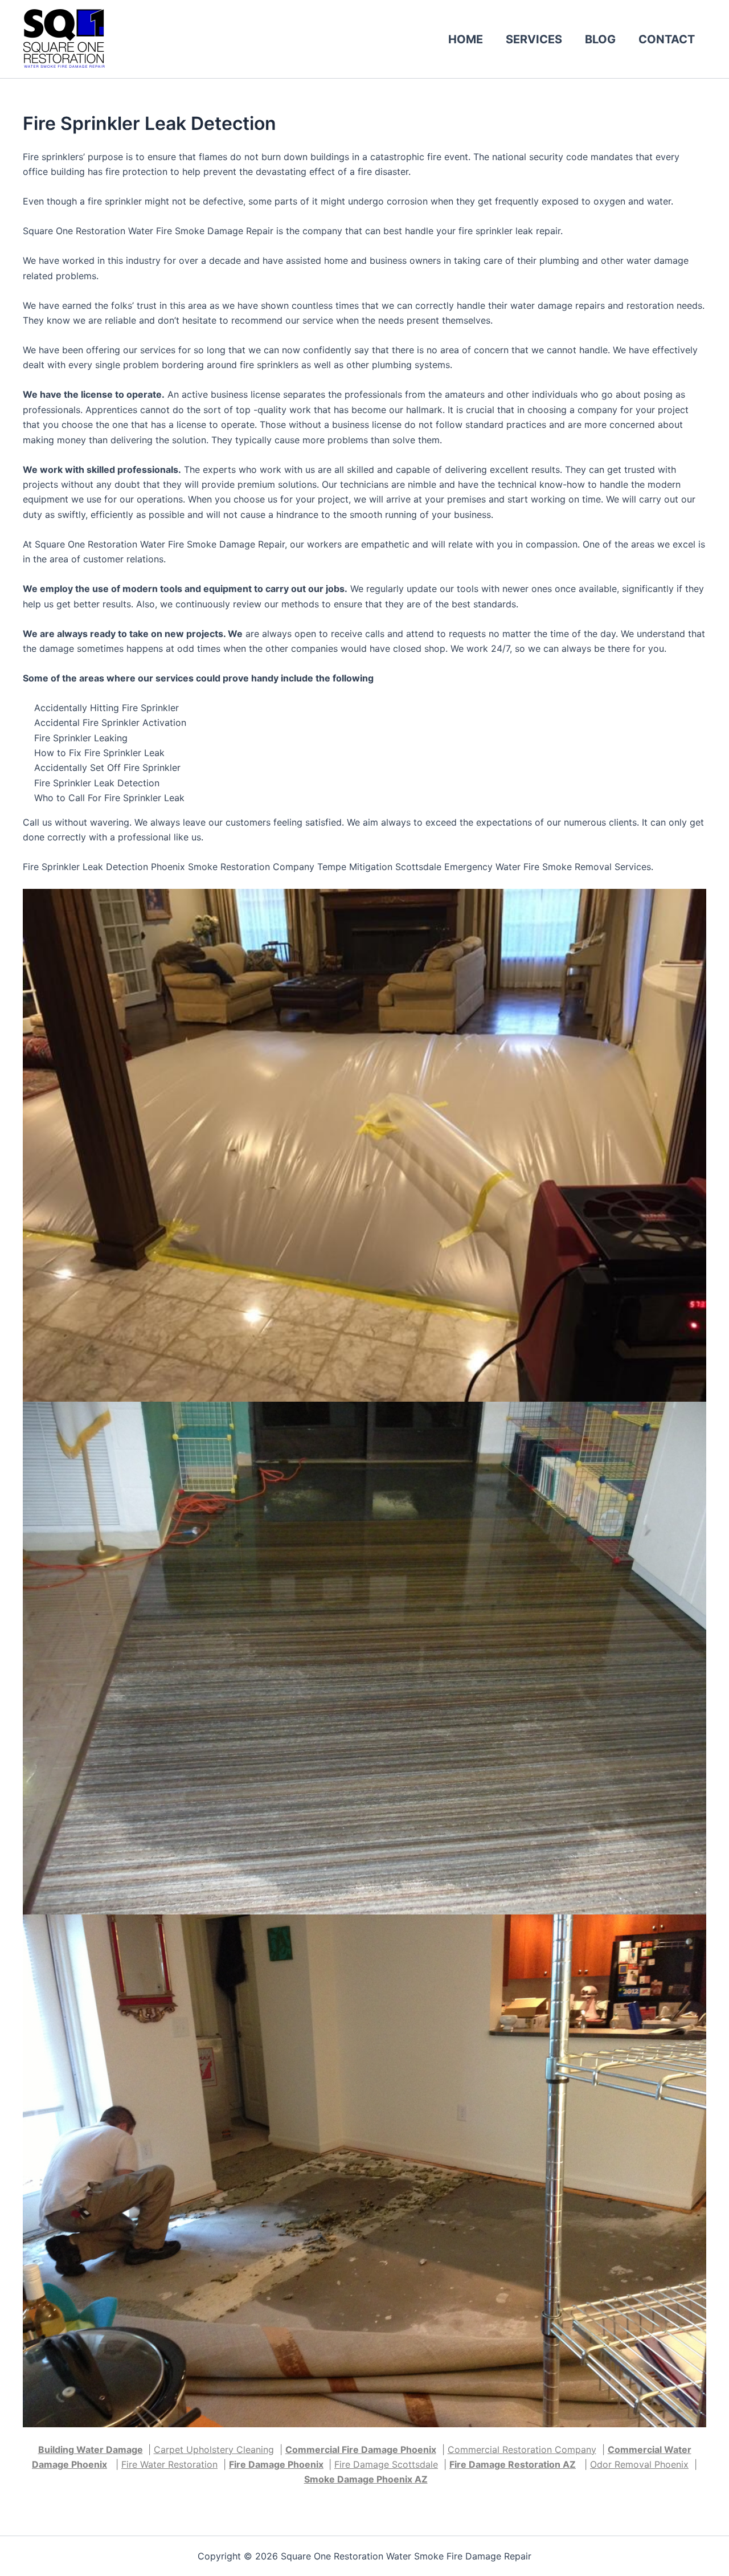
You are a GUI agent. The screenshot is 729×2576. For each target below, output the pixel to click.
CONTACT (667, 39)
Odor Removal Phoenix (639, 2464)
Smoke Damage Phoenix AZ (366, 2479)
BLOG (600, 39)
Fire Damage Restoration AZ (513, 2464)
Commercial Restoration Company (522, 2450)
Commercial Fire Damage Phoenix (361, 2450)
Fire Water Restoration (169, 2464)
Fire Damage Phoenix (276, 2464)
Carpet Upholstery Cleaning (214, 2450)
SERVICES (534, 39)
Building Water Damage (91, 2450)
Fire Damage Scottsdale (386, 2464)
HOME (466, 39)
